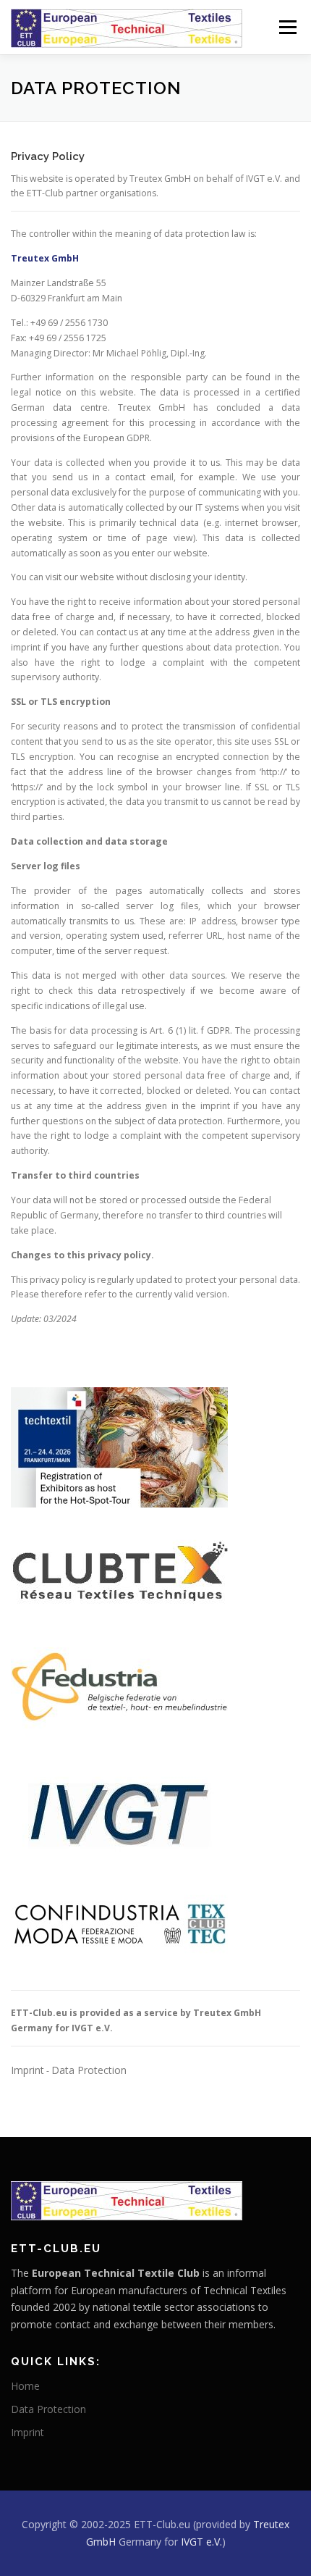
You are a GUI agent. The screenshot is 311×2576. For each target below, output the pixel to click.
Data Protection (89, 2070)
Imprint (27, 2070)
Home (25, 2386)
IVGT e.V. (201, 2542)
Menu (287, 27)
